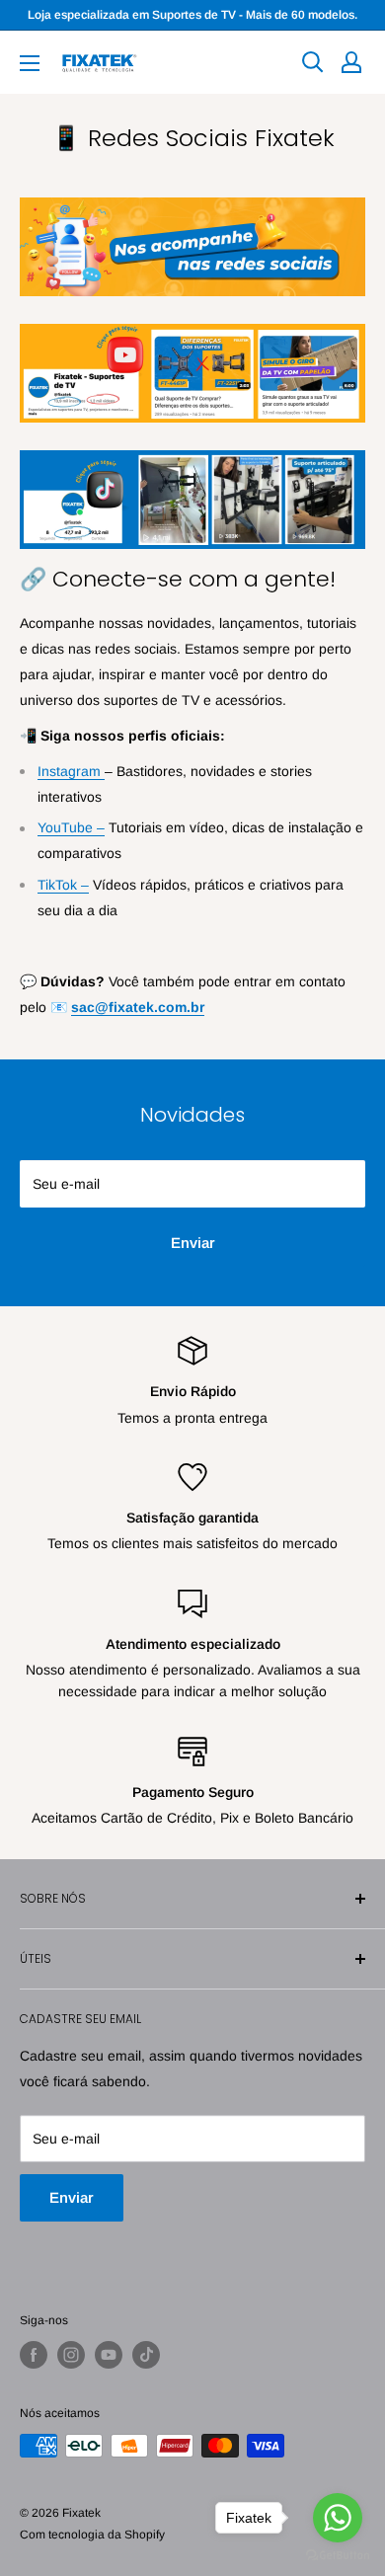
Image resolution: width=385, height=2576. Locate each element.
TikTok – (63, 885)
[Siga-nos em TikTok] (146, 2355)
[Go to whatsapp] (338, 2518)
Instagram (71, 771)
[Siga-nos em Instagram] (71, 2355)
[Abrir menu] (30, 63)
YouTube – (71, 827)
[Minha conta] (351, 62)
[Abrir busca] (313, 62)
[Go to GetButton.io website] (338, 2556)
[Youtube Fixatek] (192, 323)
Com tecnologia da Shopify (92, 2535)
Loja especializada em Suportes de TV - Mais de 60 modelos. (192, 15)
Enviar (193, 1243)
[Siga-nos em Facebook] (34, 2355)
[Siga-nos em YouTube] (109, 2355)
